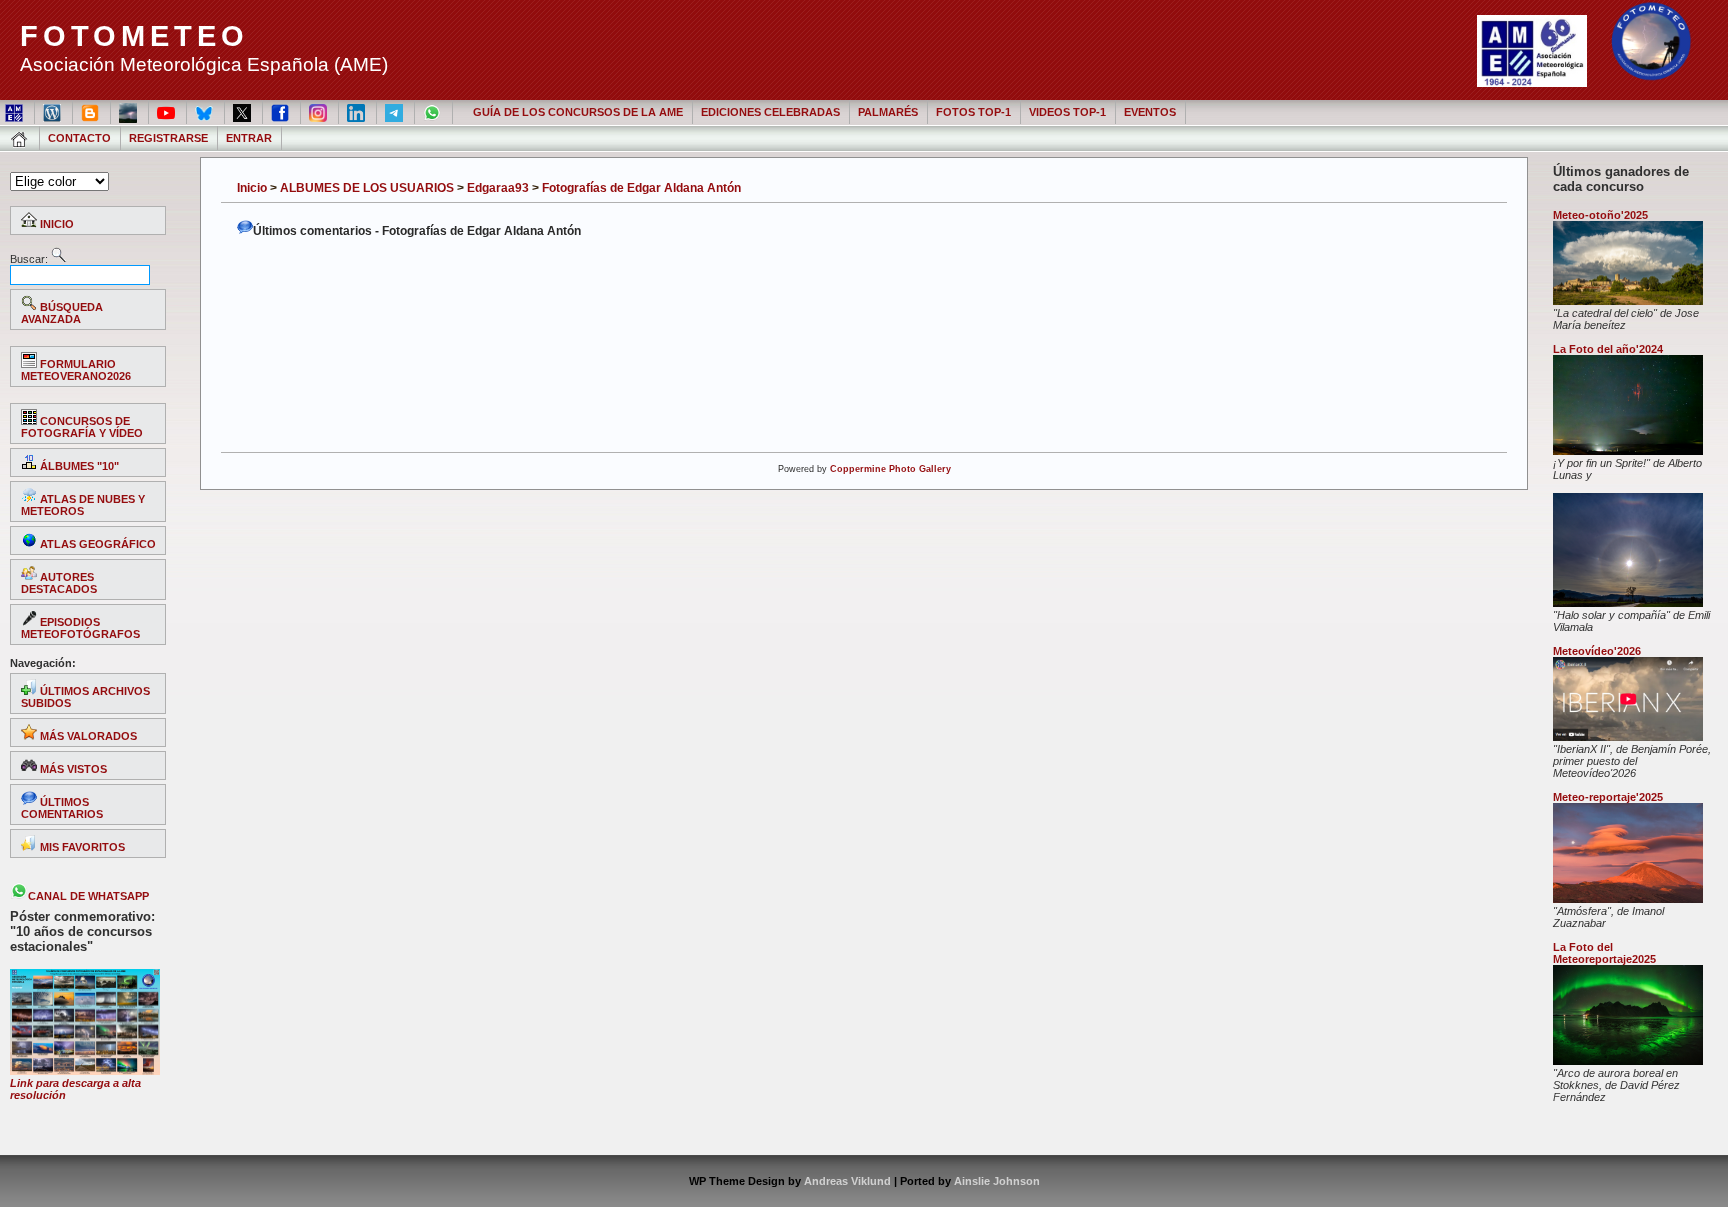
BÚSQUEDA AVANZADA (62, 313)
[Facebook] (281, 112)
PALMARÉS (888, 112)
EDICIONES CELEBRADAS (770, 112)
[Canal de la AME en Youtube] (167, 112)
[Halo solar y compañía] (1628, 603)
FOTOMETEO (134, 36)
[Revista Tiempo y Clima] (129, 112)
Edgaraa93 (498, 188)
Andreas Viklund (847, 1181)
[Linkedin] (357, 112)
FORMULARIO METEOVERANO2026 (76, 370)
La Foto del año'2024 (1608, 349)
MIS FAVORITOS (81, 847)
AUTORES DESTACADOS (59, 583)
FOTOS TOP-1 (973, 112)
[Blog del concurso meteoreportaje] (91, 112)
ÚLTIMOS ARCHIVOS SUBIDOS (85, 697)
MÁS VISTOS (72, 769)
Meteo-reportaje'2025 (1608, 797)
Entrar (249, 138)
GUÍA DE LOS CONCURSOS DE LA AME (578, 112)
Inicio (252, 188)
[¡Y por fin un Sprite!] (1628, 451)
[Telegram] (395, 112)
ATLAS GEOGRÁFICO (96, 544)
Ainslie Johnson (997, 1181)
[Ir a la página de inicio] (20, 138)
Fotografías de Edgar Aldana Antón (641, 188)
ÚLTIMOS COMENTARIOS (62, 808)
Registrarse (168, 138)
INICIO (55, 224)
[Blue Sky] (205, 112)
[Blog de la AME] (53, 112)
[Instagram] (319, 112)
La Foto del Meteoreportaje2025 (1604, 953)
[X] (243, 112)
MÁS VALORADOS (87, 736)
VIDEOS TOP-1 (1067, 112)
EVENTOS (1150, 112)
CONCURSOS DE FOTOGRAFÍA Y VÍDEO (82, 427)
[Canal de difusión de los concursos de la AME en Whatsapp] (433, 112)
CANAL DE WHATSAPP (88, 896)
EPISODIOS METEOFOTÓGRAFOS (80, 628)
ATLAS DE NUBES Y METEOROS (83, 505)
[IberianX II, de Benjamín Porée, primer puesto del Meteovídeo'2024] (1628, 737)
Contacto (79, 138)
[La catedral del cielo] (1628, 301)
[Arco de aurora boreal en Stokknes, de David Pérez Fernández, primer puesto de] (1628, 1061)
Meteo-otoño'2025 (1600, 215)
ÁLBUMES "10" (78, 466)
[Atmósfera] (1628, 899)
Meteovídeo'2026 (1597, 651)
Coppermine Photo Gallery (890, 469)
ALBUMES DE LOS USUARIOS (367, 188)
